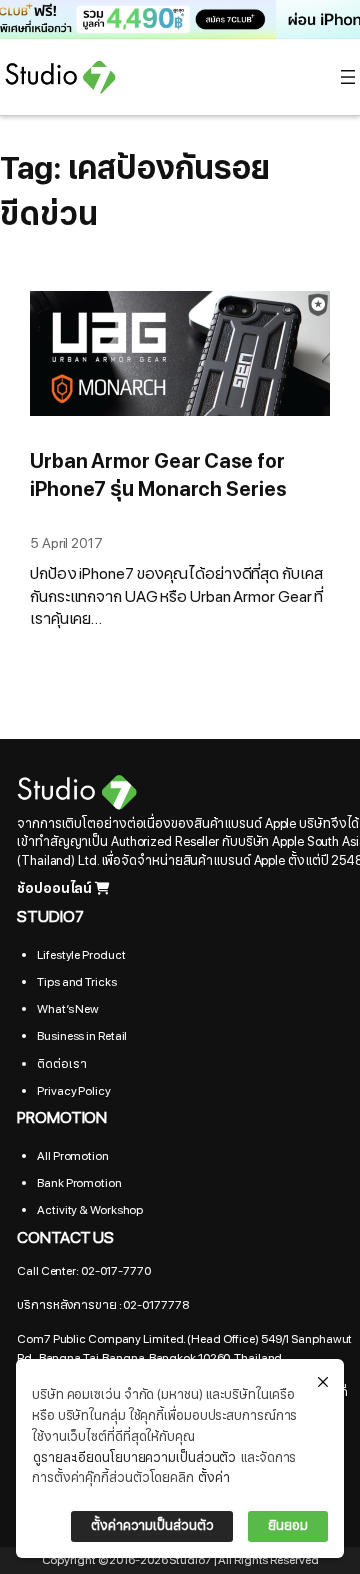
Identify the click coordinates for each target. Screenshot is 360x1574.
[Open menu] (348, 77)
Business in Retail (82, 1036)
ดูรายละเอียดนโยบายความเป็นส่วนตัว (134, 1458)
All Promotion (73, 1156)
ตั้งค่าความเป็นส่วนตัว (152, 1526)
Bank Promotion (79, 1183)
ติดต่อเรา (61, 1064)
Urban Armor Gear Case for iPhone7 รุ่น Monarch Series (158, 476)
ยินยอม (288, 1526)
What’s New (68, 1009)
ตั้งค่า (214, 1478)
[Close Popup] (323, 1383)
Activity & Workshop (90, 1210)
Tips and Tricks (77, 982)
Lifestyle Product (81, 955)
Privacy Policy (74, 1091)
